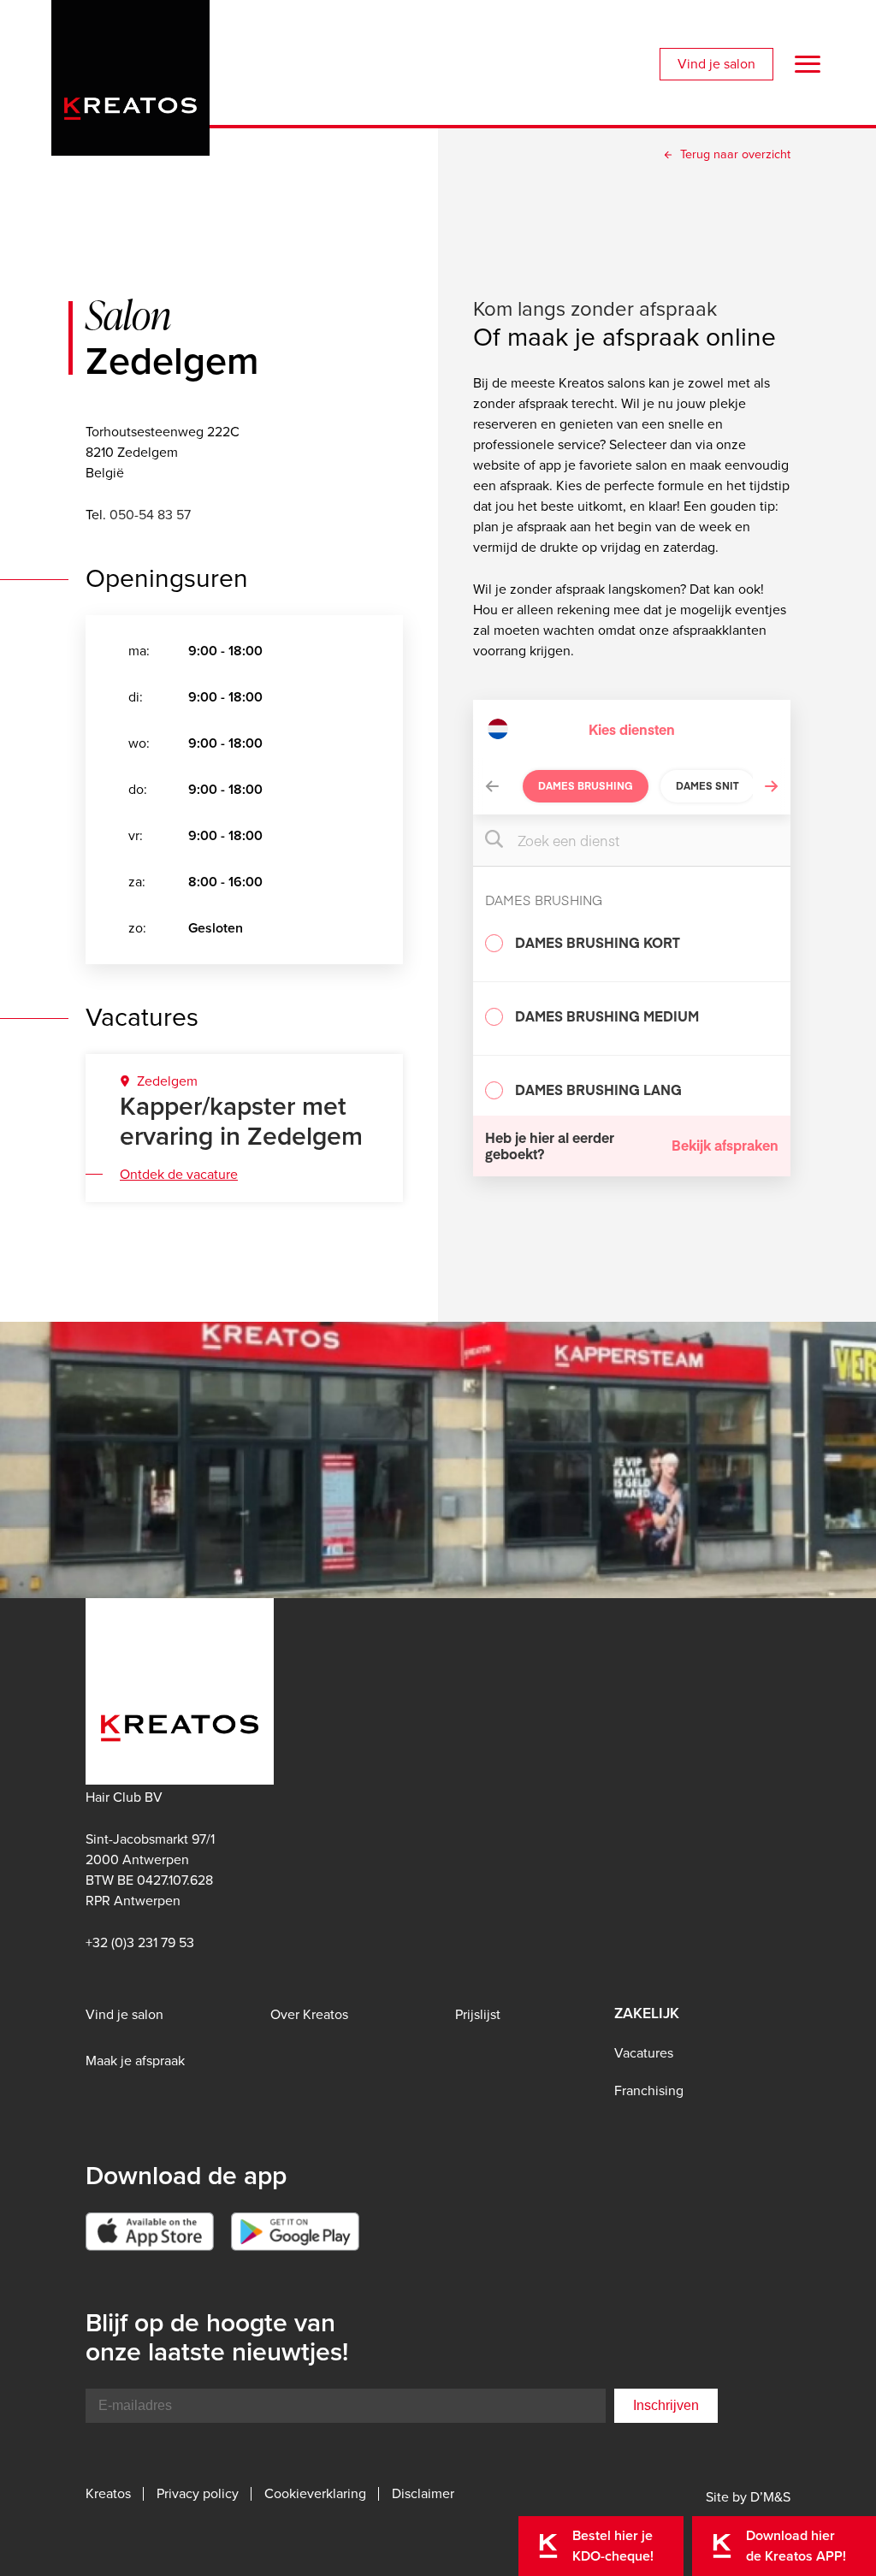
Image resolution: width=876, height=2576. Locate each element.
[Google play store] (295, 2232)
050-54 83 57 (150, 515)
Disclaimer (423, 2494)
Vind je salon (716, 64)
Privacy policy (198, 2494)
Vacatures (644, 2053)
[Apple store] (150, 2232)
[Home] (130, 73)
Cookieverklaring (315, 2494)
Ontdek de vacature (179, 1174)
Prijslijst (478, 2014)
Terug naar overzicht (735, 154)
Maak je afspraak (135, 2061)
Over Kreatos (309, 2014)
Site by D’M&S (748, 2497)
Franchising (649, 2090)
